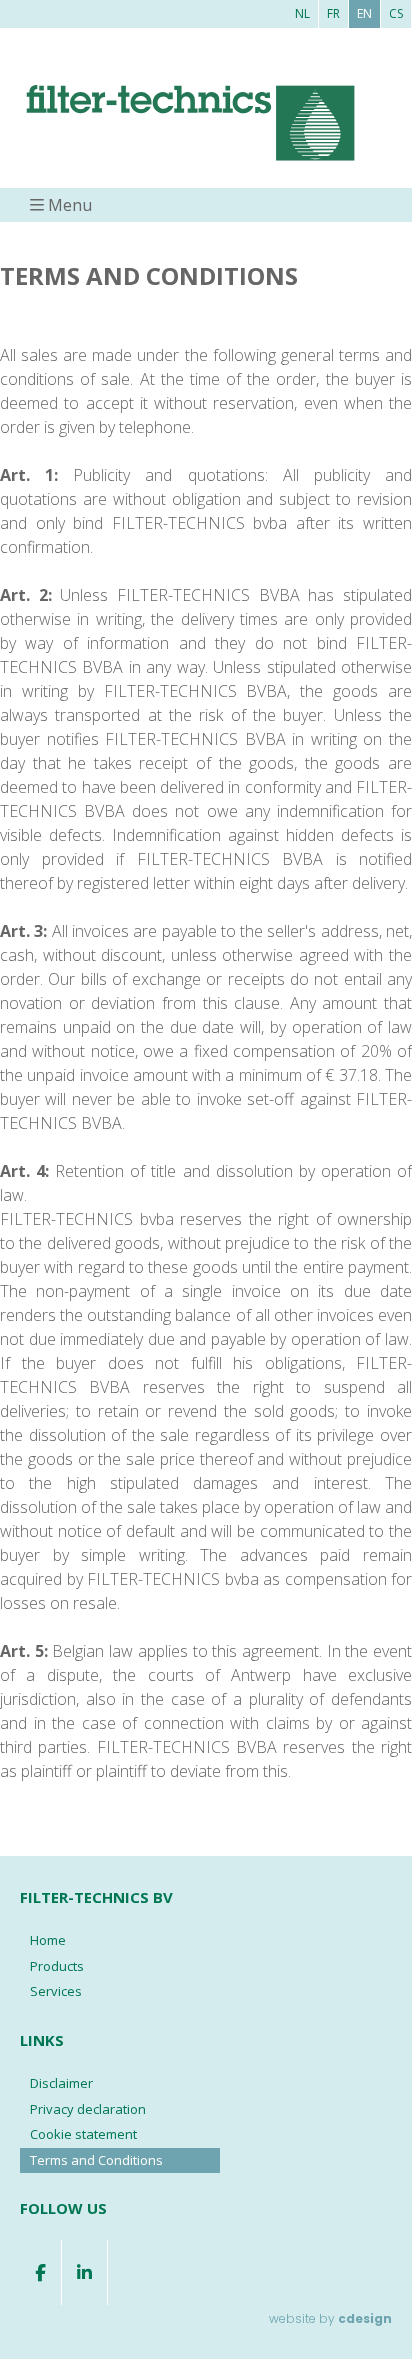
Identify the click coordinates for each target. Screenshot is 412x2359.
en (364, 13)
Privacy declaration (88, 2109)
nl (302, 13)
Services (56, 1991)
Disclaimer (61, 2083)
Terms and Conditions (96, 2160)
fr (333, 13)
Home (48, 1940)
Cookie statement (83, 2134)
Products (57, 1966)
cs (396, 13)
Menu (70, 205)
